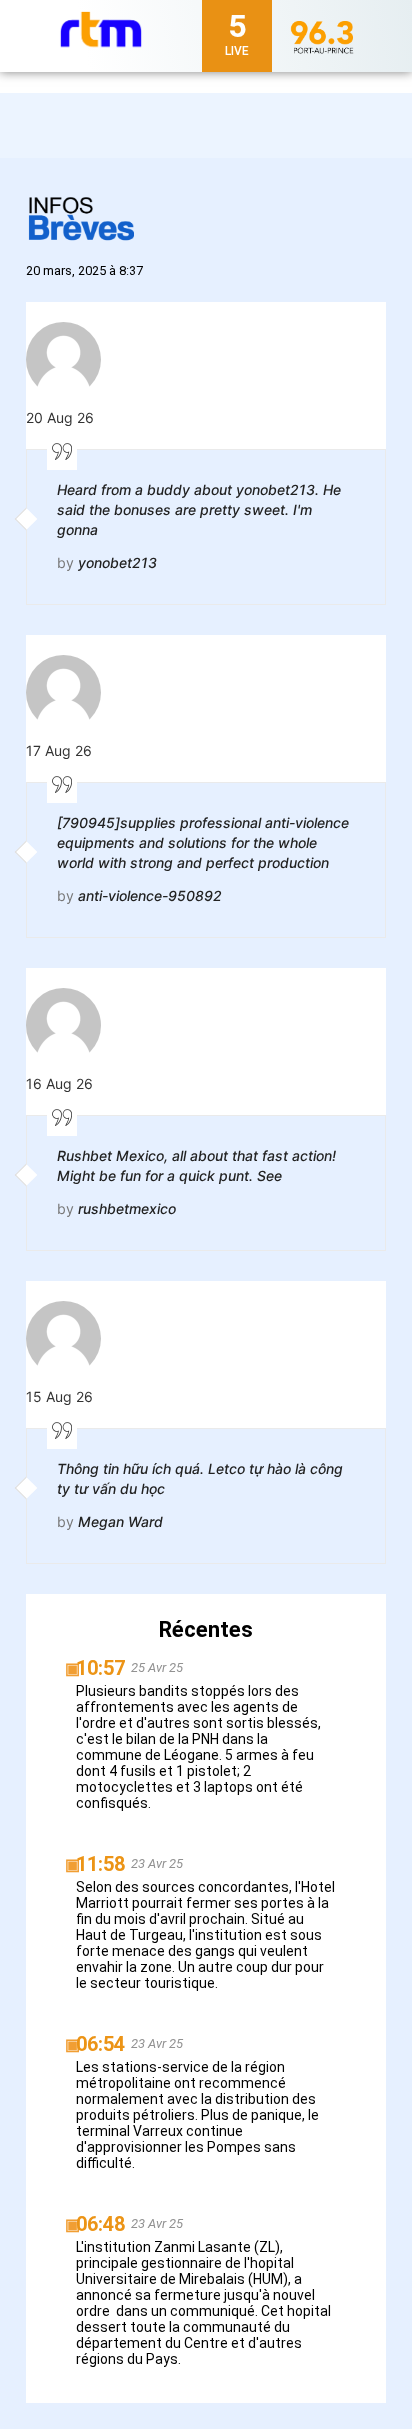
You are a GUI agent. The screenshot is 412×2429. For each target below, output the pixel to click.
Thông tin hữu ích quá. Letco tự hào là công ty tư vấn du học (200, 1478)
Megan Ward (120, 1521)
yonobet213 (117, 562)
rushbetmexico (127, 1208)
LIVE (237, 51)
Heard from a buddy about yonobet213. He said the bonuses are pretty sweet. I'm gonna (199, 509)
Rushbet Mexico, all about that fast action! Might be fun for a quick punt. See (196, 1165)
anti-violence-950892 (150, 895)
